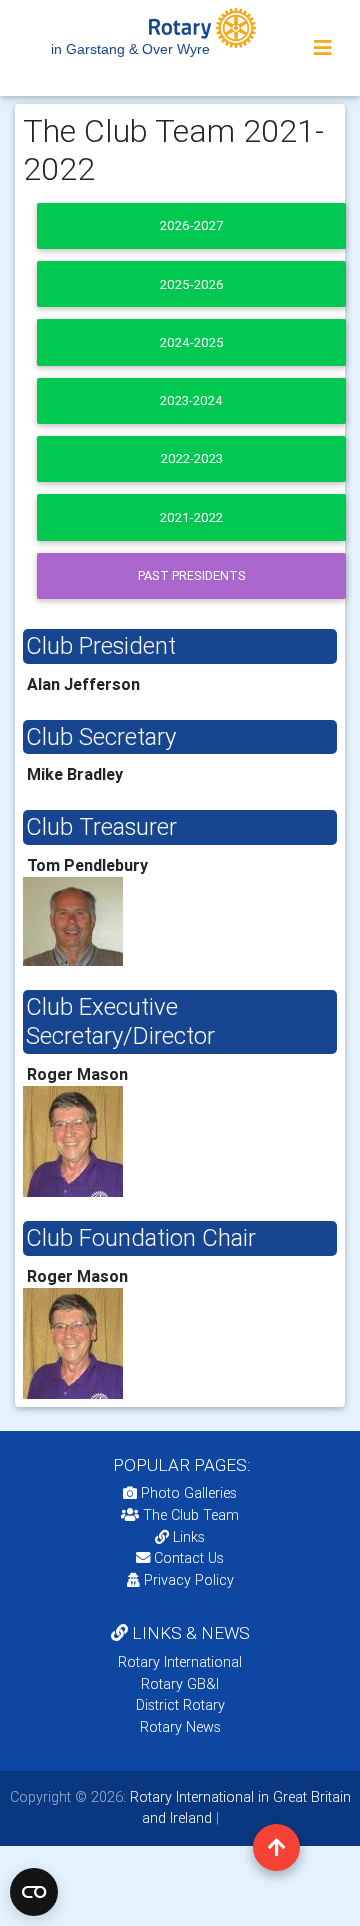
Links (189, 1537)
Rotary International (180, 1662)
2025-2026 (192, 284)
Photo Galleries (187, 1493)
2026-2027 (191, 225)
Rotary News (180, 1727)
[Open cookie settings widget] (34, 1892)
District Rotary (180, 1705)
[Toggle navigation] (323, 48)
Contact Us (187, 1558)
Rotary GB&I (180, 1684)
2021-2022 (191, 517)
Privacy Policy (189, 1580)
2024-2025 (192, 342)
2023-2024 (191, 400)
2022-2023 (192, 458)
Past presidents (192, 575)
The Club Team (191, 1515)
